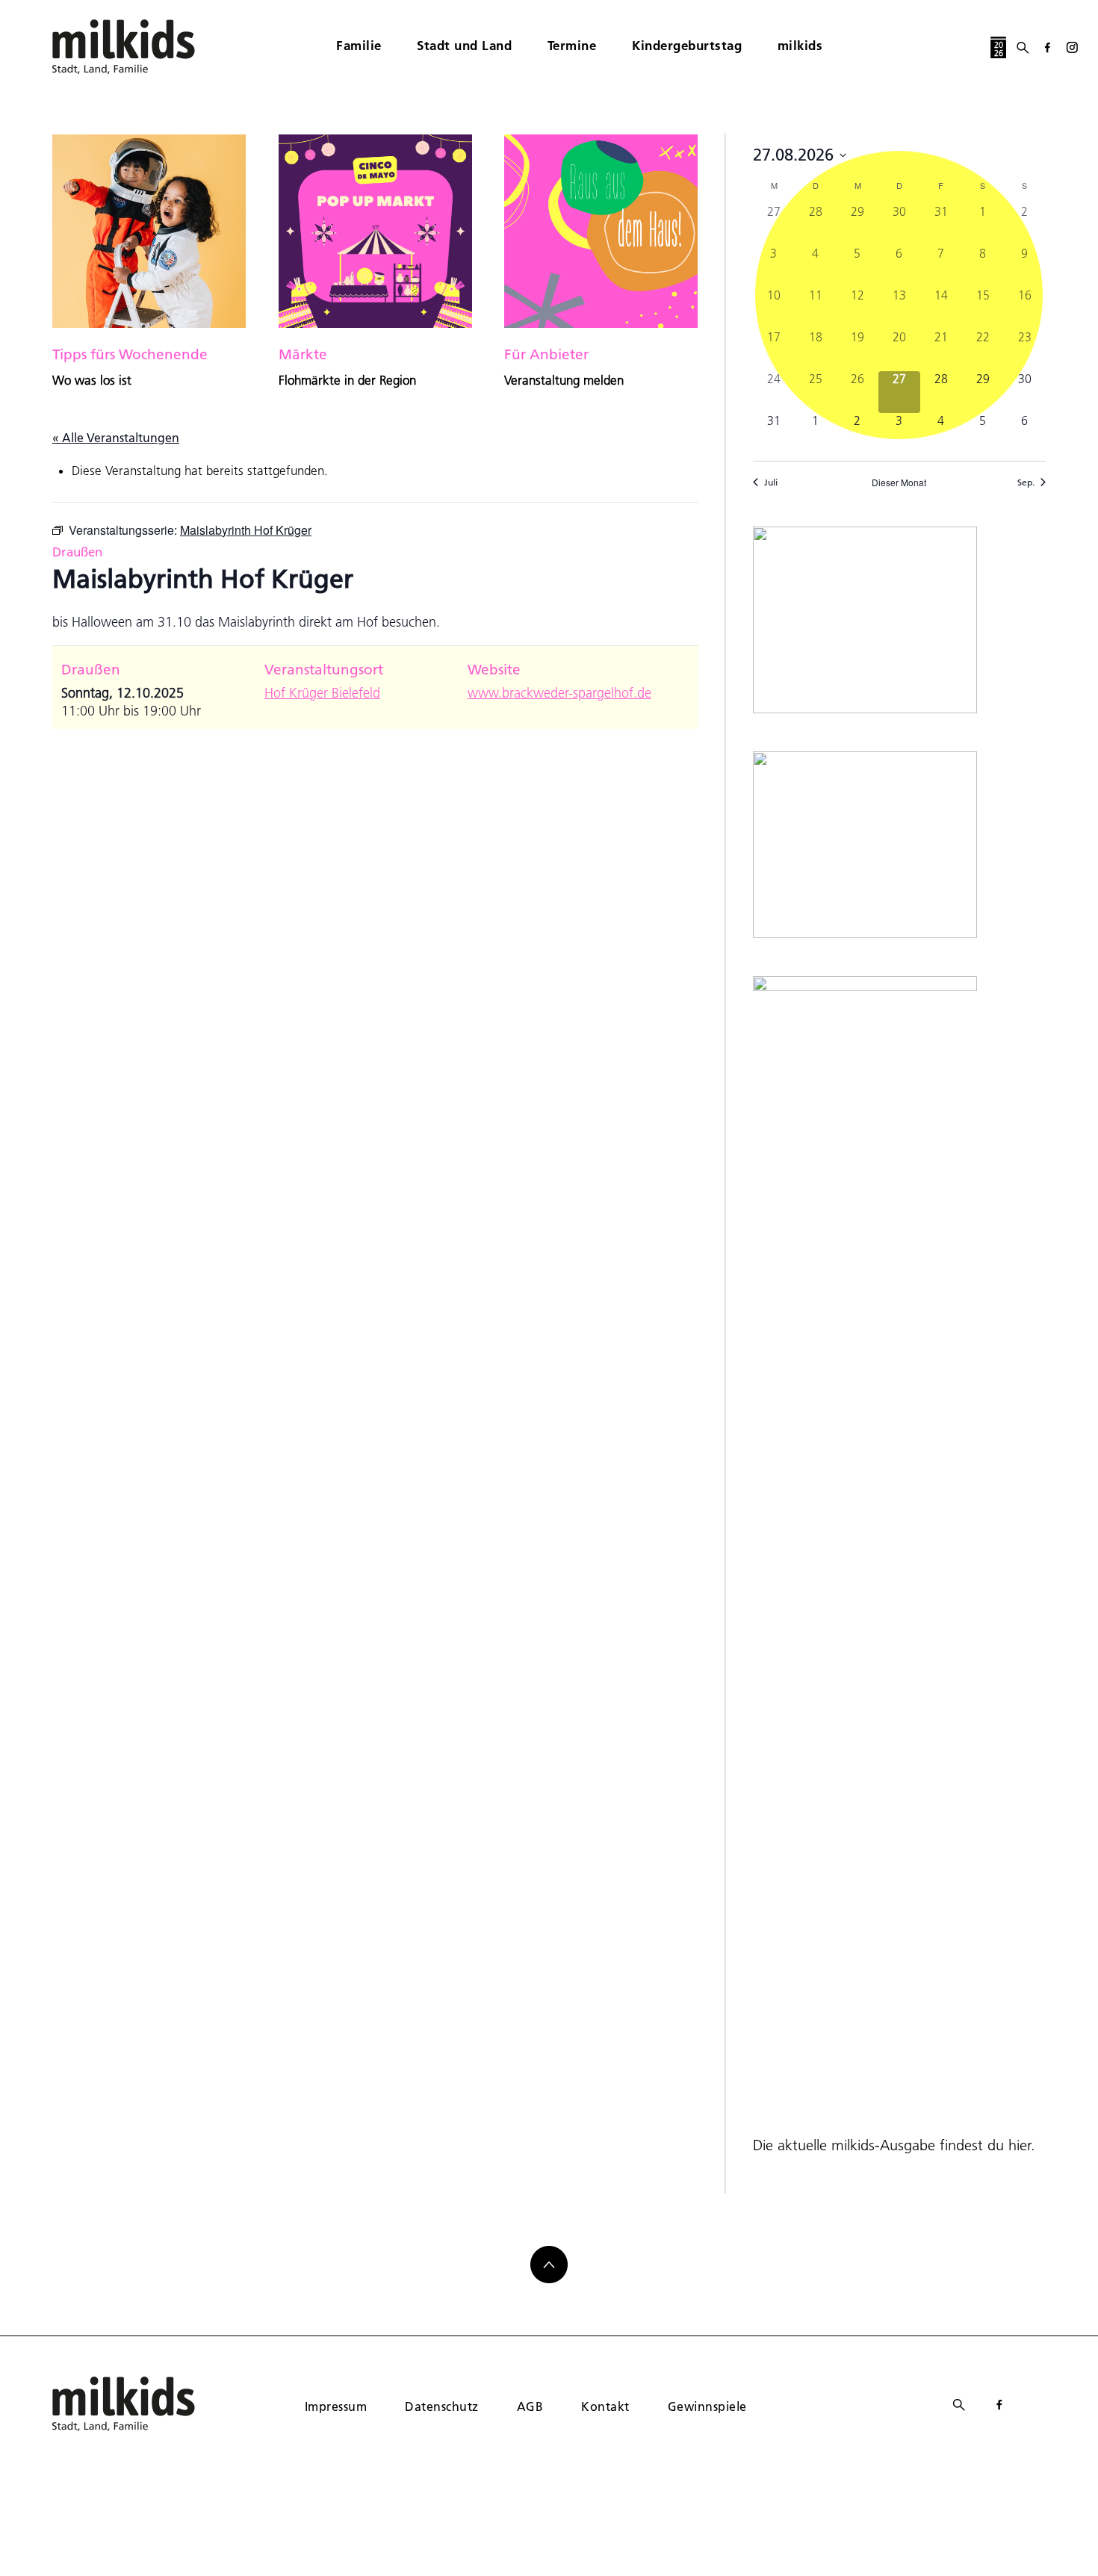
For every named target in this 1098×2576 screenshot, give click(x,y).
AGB (530, 2406)
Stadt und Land (464, 45)
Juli (771, 482)
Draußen (77, 552)
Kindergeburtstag (687, 45)
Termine (572, 45)
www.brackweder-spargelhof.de (559, 693)
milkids (800, 45)
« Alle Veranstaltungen (116, 437)
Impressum (336, 2406)
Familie (359, 45)
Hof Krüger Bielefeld (322, 693)
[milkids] (146, 47)
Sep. (1026, 482)
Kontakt (605, 2406)
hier (1020, 2145)
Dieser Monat (899, 482)
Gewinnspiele (707, 2406)
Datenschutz (441, 2406)
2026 (999, 49)
